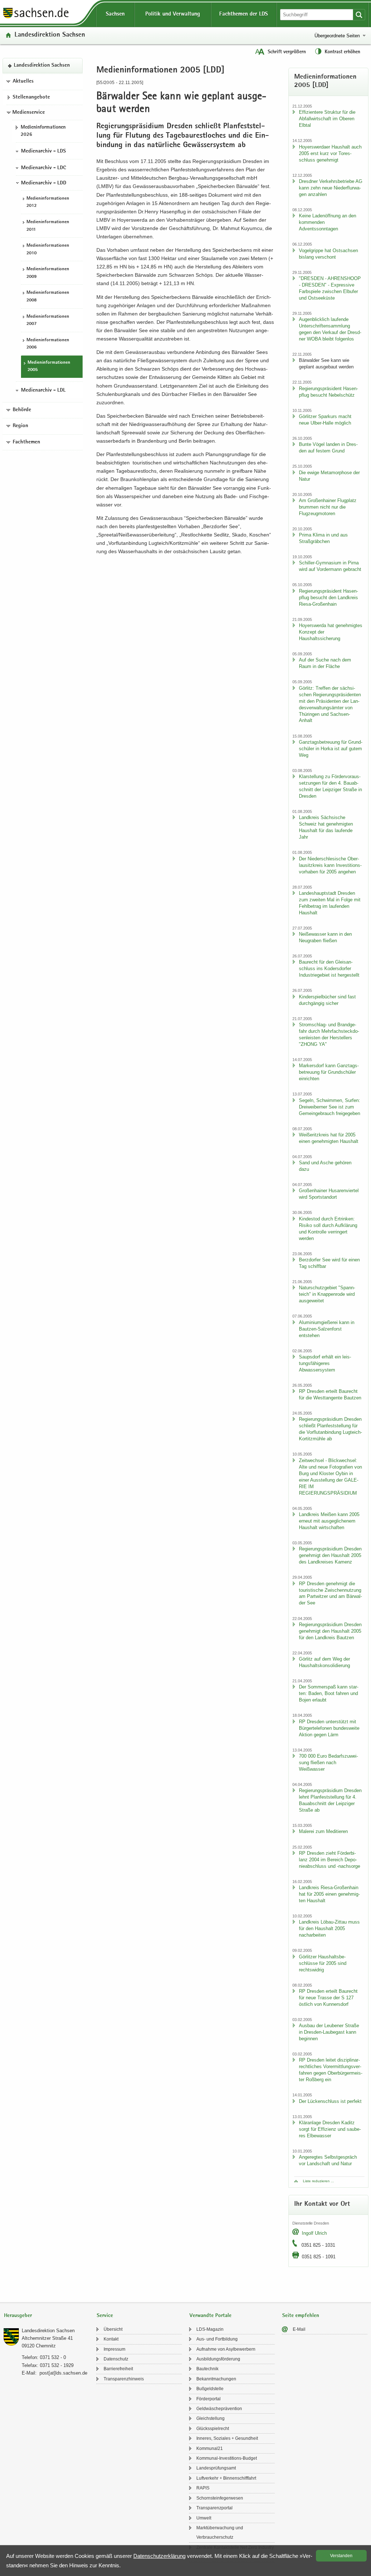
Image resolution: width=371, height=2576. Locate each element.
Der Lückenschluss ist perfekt (330, 2101)
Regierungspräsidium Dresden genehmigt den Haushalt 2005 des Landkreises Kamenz (330, 1555)
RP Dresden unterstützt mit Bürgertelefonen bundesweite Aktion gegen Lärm (329, 1728)
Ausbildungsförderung (218, 2359)
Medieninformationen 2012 (48, 203)
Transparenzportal (214, 2508)
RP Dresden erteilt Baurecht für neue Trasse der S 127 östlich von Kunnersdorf (328, 1998)
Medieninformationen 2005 (49, 367)
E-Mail (299, 2329)
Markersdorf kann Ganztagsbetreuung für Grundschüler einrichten (329, 1072)
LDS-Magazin (210, 2329)
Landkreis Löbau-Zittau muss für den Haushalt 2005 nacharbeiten (329, 1928)
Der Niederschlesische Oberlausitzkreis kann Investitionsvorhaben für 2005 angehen (330, 865)
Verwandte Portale (210, 2316)
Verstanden (341, 2556)
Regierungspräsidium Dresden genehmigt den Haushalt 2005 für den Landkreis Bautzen (330, 1631)
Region (20, 426)
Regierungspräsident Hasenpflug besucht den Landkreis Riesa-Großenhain (328, 598)
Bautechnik (207, 2369)
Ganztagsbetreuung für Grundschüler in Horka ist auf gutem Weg (331, 749)
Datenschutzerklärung (159, 2556)
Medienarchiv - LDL (43, 391)
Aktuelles (23, 82)
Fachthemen (26, 442)
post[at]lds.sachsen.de (63, 2373)
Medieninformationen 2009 (48, 273)
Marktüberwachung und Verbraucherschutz (220, 2533)
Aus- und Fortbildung (217, 2339)
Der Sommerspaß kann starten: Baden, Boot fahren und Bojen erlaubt (329, 1693)
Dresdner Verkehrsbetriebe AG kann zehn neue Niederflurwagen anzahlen (331, 188)
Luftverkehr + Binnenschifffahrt (226, 2478)
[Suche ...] (359, 15)
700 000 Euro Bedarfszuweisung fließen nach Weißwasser (328, 1763)
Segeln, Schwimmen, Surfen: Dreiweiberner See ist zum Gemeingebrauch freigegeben (330, 1107)
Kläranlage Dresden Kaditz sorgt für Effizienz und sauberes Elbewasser (330, 2129)
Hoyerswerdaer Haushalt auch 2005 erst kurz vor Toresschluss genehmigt (330, 153)
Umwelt (204, 2518)
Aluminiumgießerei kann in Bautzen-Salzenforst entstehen (327, 1329)
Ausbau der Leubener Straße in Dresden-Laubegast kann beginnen (329, 2032)
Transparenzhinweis (124, 2379)
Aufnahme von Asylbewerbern (226, 2349)
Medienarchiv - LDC (43, 168)
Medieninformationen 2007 (48, 321)
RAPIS (203, 2488)
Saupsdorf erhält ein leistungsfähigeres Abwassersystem (325, 1363)
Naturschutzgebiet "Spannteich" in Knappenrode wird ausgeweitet (327, 1294)
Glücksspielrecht (213, 2429)
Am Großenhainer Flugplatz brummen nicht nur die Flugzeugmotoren (328, 507)
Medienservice (29, 113)
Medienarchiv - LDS (43, 151)
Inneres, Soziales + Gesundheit (227, 2438)
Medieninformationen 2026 (43, 131)
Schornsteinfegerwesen (220, 2498)
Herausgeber (18, 2316)
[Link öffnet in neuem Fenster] (36, 18)
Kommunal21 (210, 2448)
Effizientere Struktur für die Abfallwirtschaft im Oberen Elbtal (327, 119)
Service (105, 2316)
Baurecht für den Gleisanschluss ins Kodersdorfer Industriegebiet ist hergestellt (329, 968)
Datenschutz (116, 2359)
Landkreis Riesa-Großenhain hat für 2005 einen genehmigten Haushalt (329, 1894)
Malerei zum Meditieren (323, 1831)
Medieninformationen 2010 (48, 250)
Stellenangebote (31, 97)
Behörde (22, 410)
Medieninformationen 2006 (48, 344)
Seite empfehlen (301, 2316)
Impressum (114, 2349)
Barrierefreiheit (118, 2369)
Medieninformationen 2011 (48, 226)
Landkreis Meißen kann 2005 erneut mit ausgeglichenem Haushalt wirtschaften (329, 1521)
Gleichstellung (210, 2418)
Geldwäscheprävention (219, 2409)
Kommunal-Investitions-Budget (227, 2458)
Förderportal (209, 2399)
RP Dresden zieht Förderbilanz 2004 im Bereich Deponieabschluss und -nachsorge (330, 1860)
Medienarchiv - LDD (44, 183)
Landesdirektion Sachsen (50, 35)
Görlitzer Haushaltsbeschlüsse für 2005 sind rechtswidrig (323, 1963)
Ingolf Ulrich (314, 2233)
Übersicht (113, 2329)
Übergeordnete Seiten (337, 36)
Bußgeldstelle (210, 2389)
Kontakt (111, 2339)
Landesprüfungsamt (216, 2468)
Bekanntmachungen (216, 2379)
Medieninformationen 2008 (48, 297)
